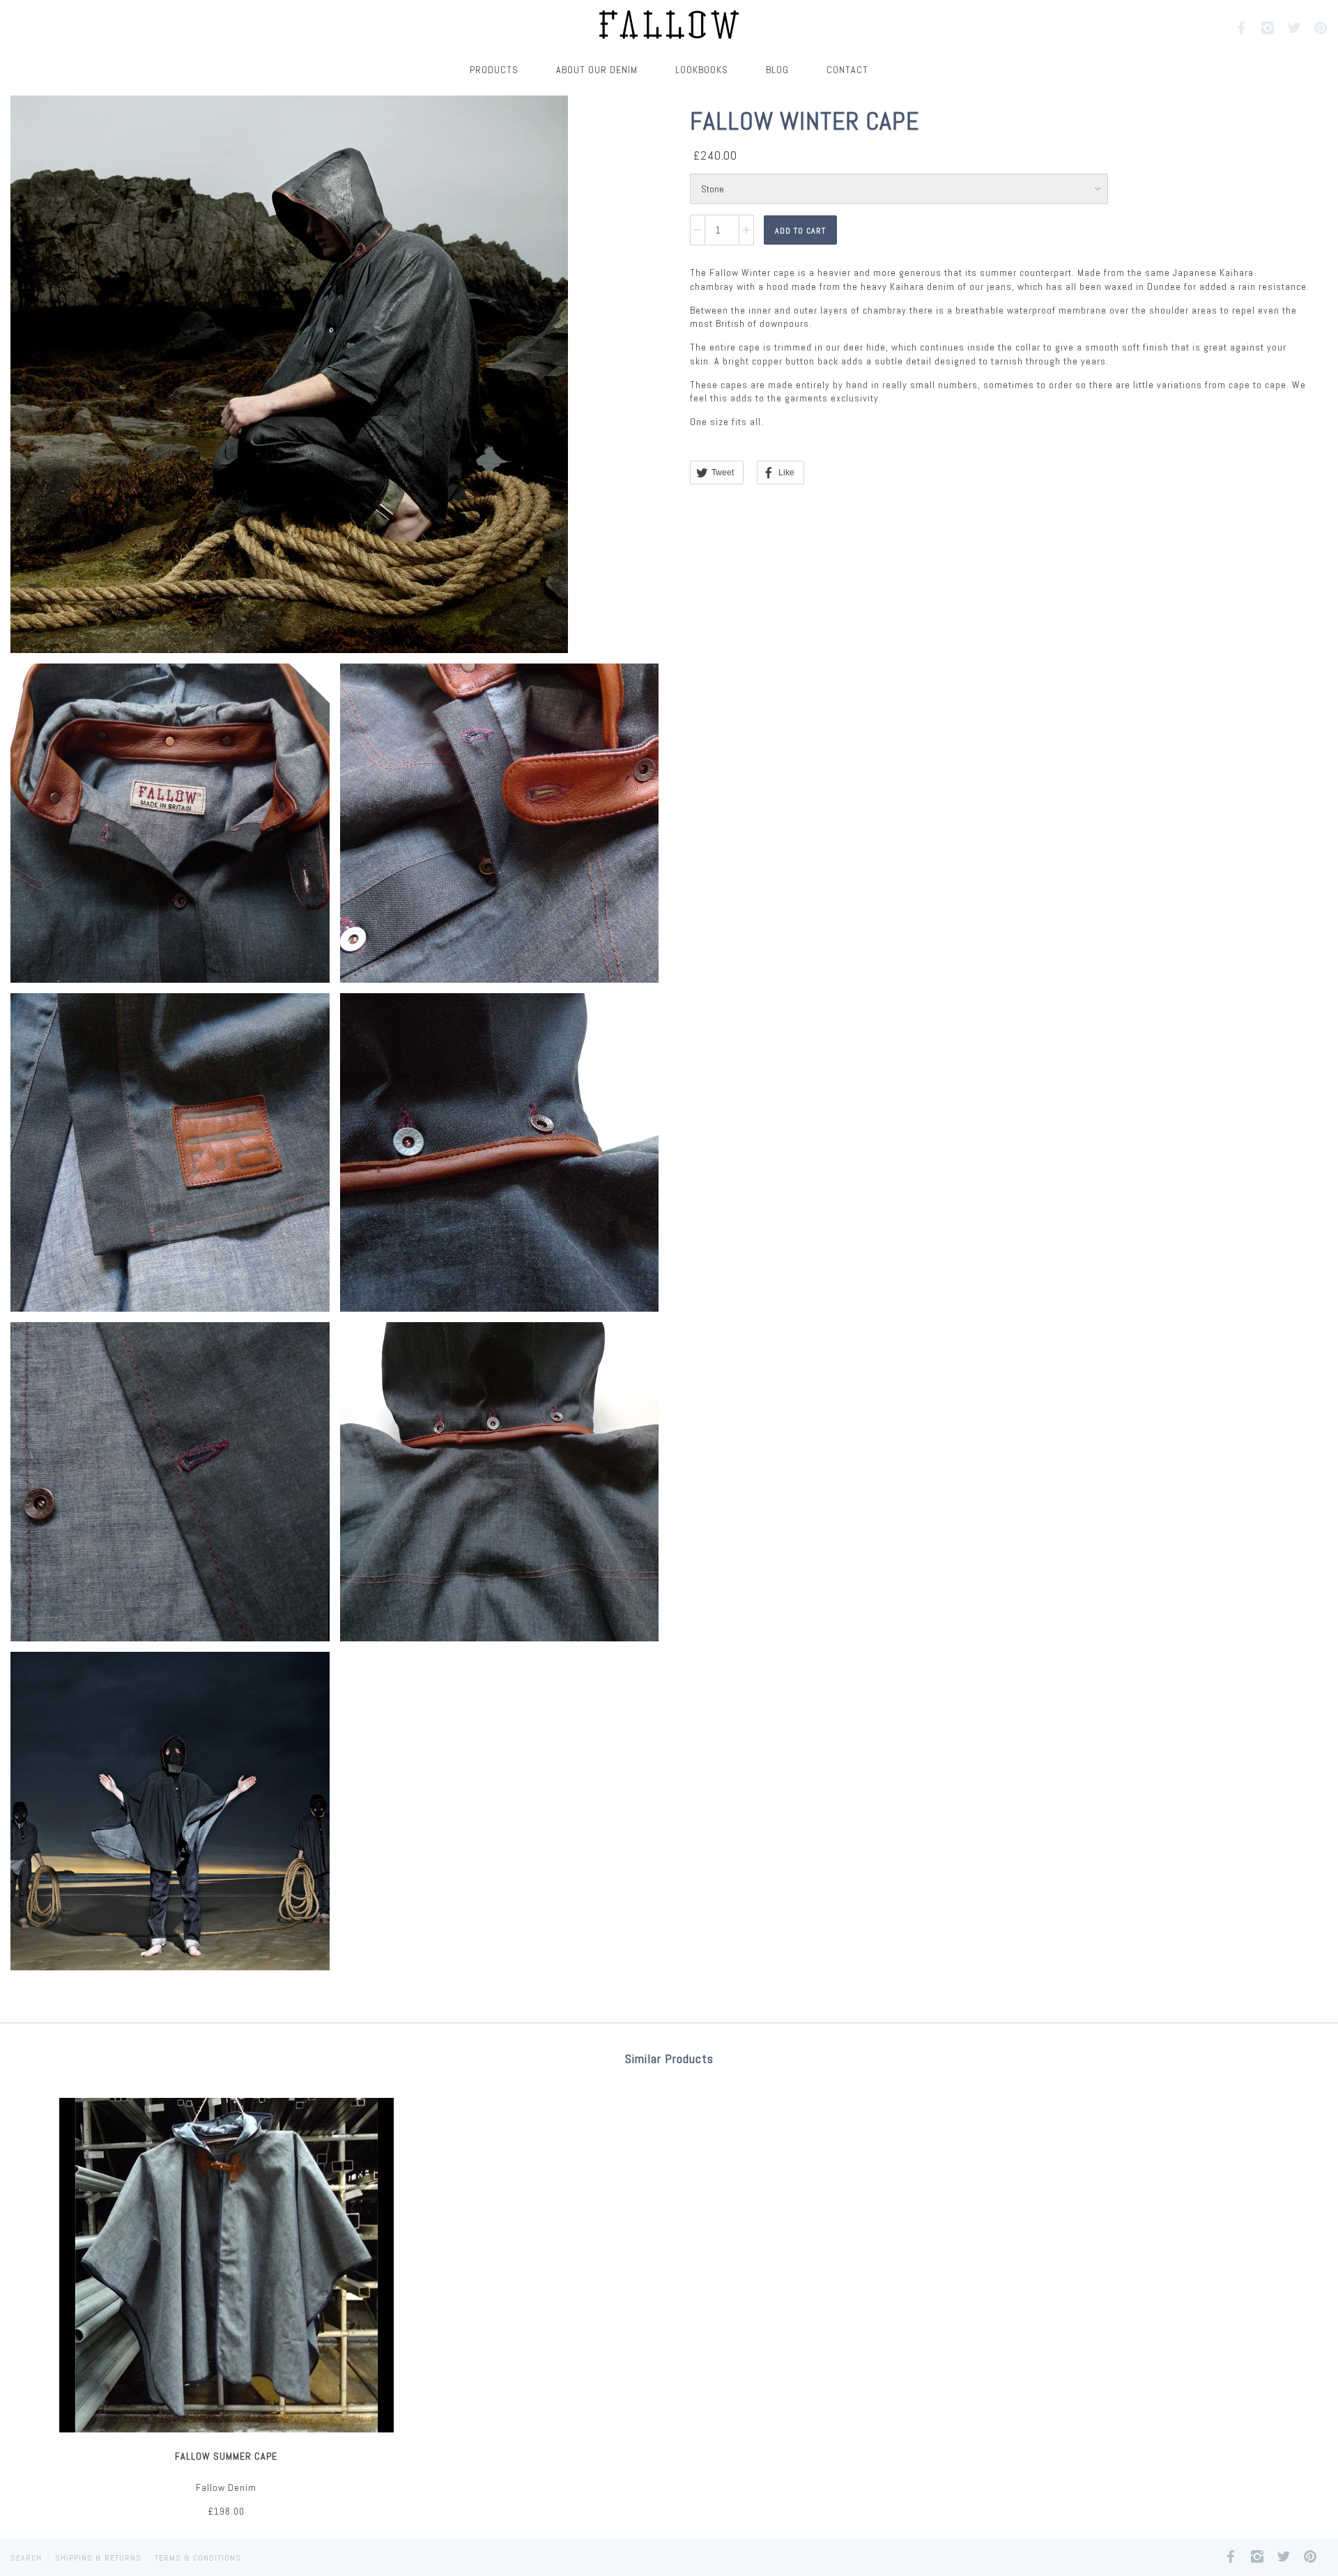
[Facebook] (1231, 2554)
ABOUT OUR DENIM (597, 70)
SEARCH (26, 2558)
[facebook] (1242, 28)
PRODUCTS (494, 70)
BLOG (777, 70)
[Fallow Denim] (669, 26)
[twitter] (1295, 28)
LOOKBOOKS (702, 70)
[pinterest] (1321, 28)
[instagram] (1268, 28)
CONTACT (847, 70)
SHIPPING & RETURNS (98, 2558)
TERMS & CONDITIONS (198, 2558)
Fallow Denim (226, 2487)
